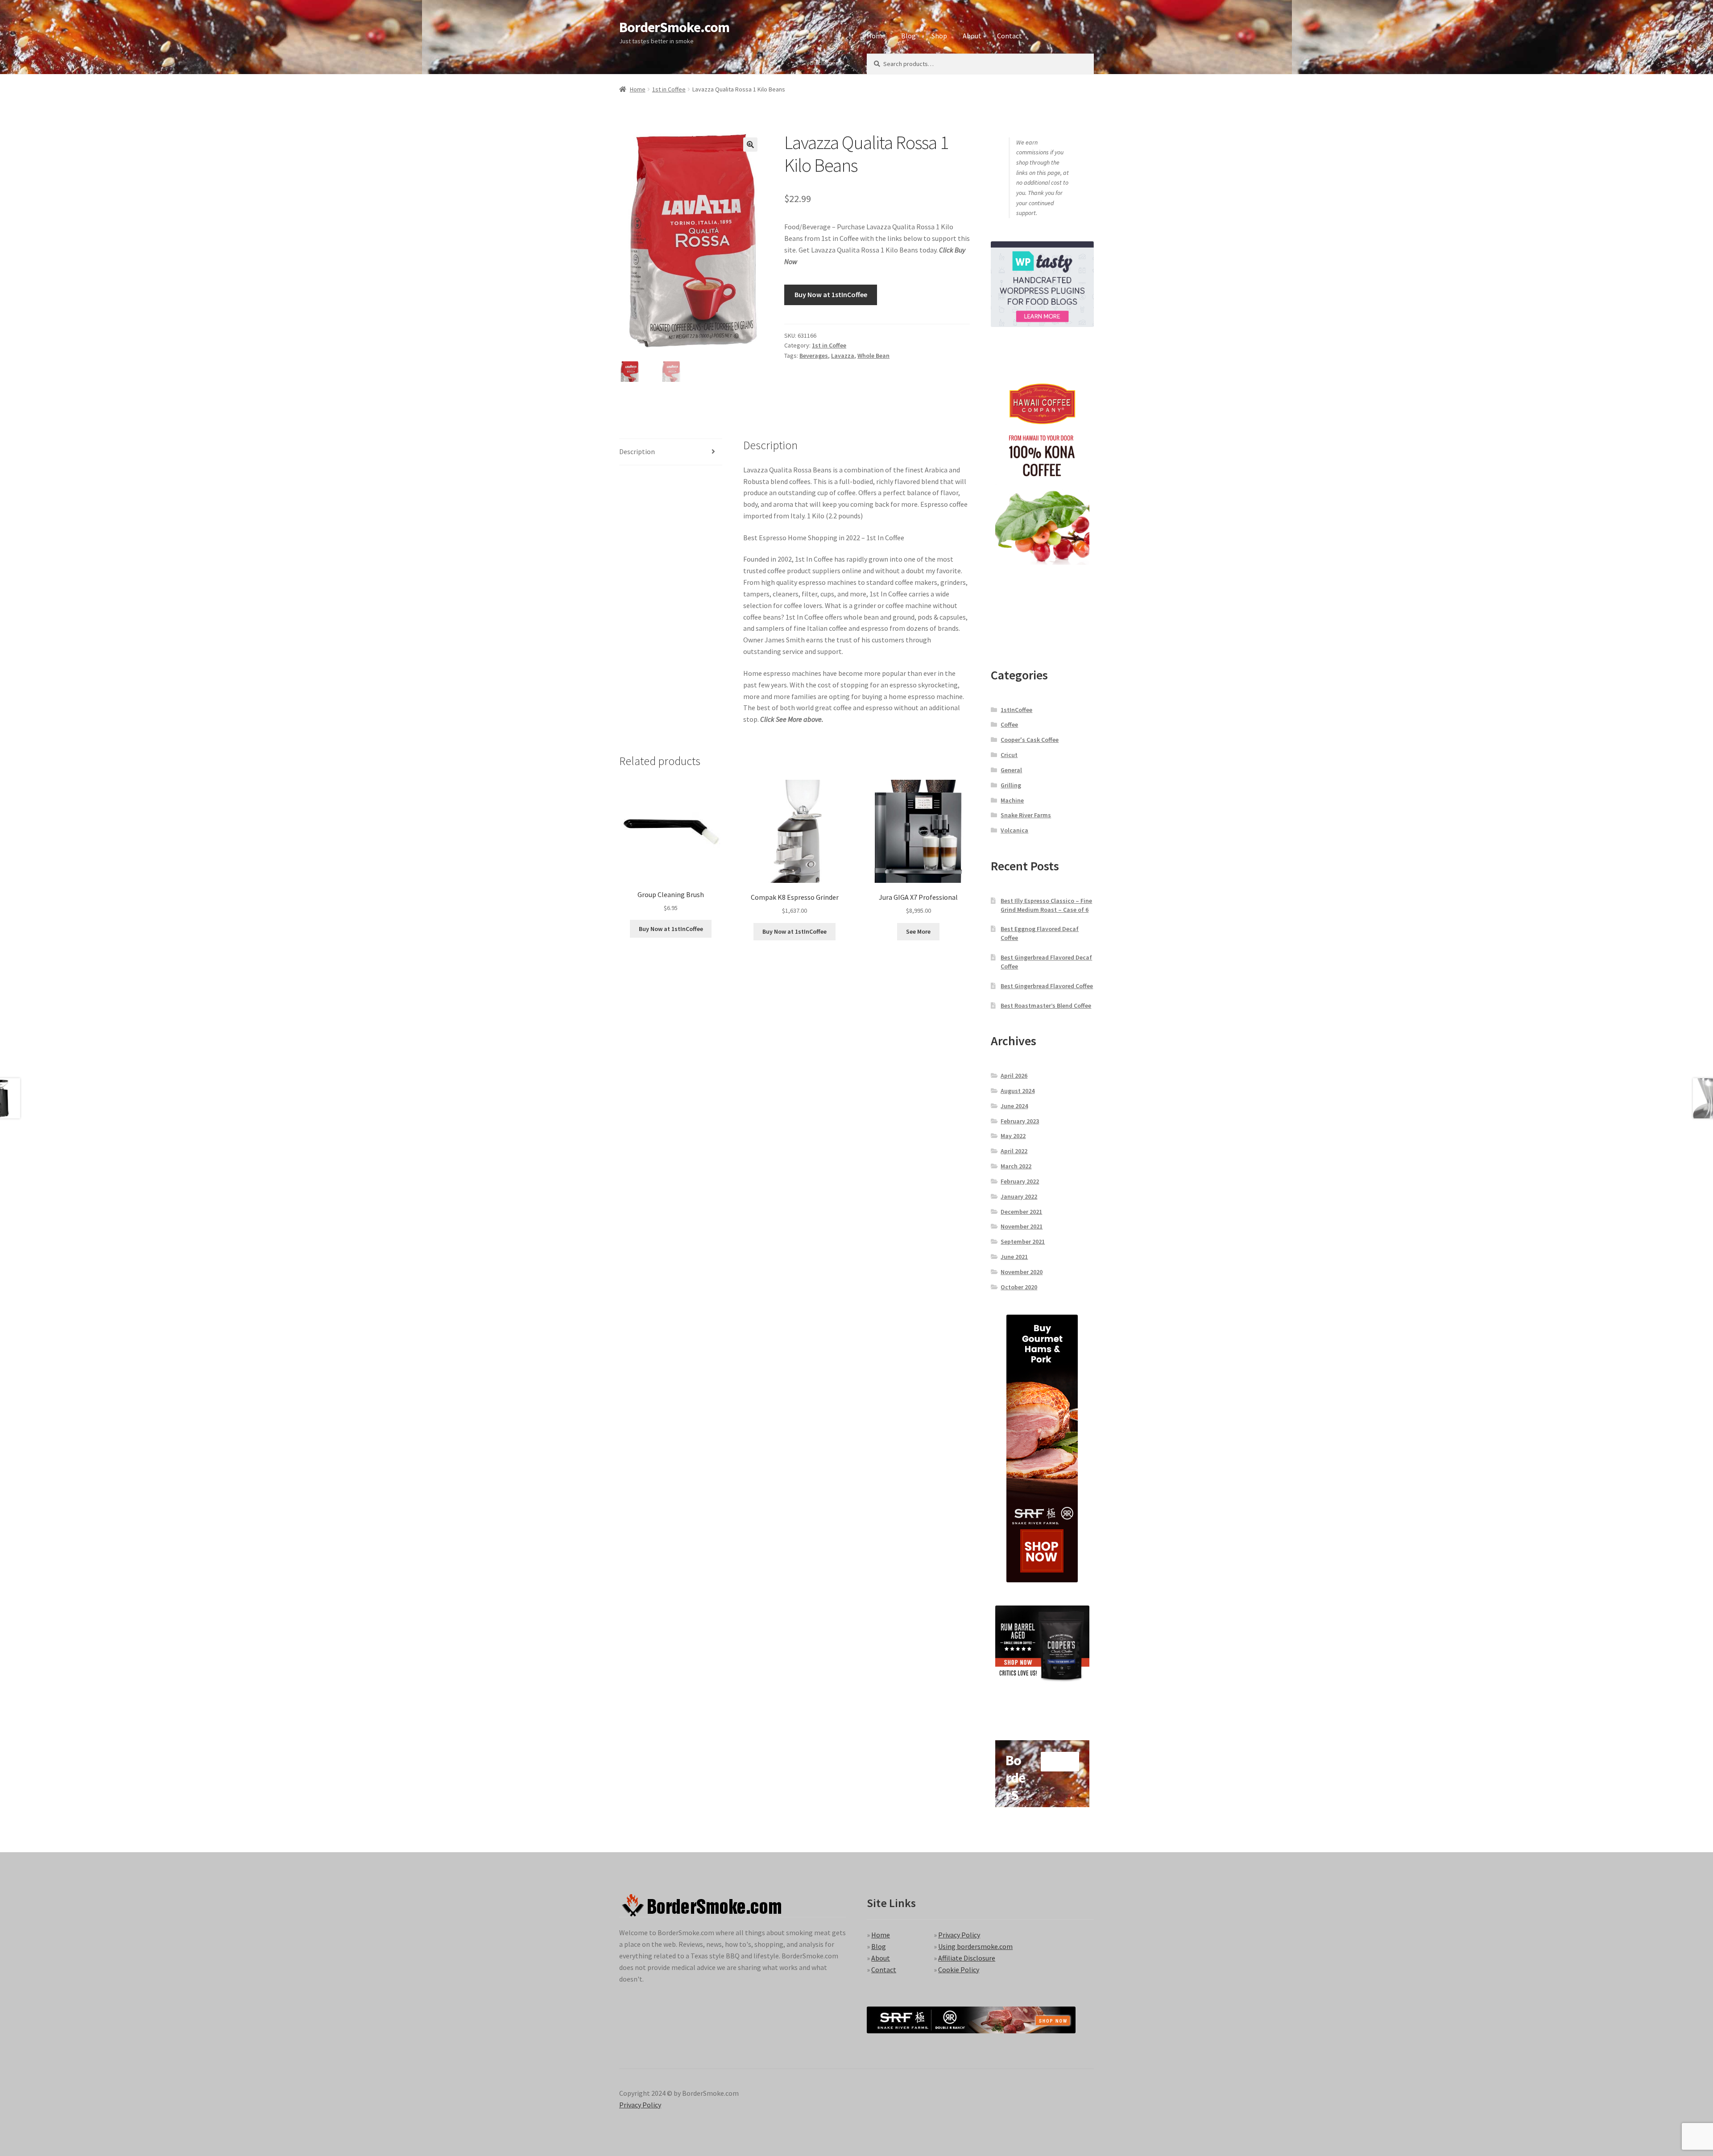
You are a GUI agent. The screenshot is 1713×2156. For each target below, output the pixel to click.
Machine (1012, 800)
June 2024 (1014, 1106)
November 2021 (1022, 1226)
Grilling (1011, 785)
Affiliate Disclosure (967, 1958)
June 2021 (1014, 1257)
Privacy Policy (959, 1935)
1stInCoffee (1016, 710)
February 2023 (1020, 1121)
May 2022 (1013, 1136)
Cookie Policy (959, 1969)
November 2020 (1022, 1272)
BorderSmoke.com (674, 27)
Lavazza (843, 356)
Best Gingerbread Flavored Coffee (1047, 986)
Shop (939, 36)
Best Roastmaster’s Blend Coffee (1046, 1006)
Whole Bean (873, 356)
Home (876, 36)
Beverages (814, 356)
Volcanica (1014, 830)
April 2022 (1014, 1151)
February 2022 (1020, 1181)
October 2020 (1019, 1287)
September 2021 (1023, 1241)
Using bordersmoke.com (975, 1946)
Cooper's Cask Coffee (1030, 740)
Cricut (1009, 755)
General (1011, 770)
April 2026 (1014, 1076)
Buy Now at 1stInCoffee (831, 294)
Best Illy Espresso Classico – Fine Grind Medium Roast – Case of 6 (1046, 905)
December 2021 (1021, 1212)
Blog (908, 36)
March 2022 (1016, 1166)
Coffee (1009, 724)
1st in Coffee (669, 89)
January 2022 (1019, 1196)
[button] (750, 145)
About (972, 36)
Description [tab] (637, 451)
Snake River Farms (1026, 815)
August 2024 (1018, 1091)
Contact (1010, 36)
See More (918, 931)
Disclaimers (825, 63)
